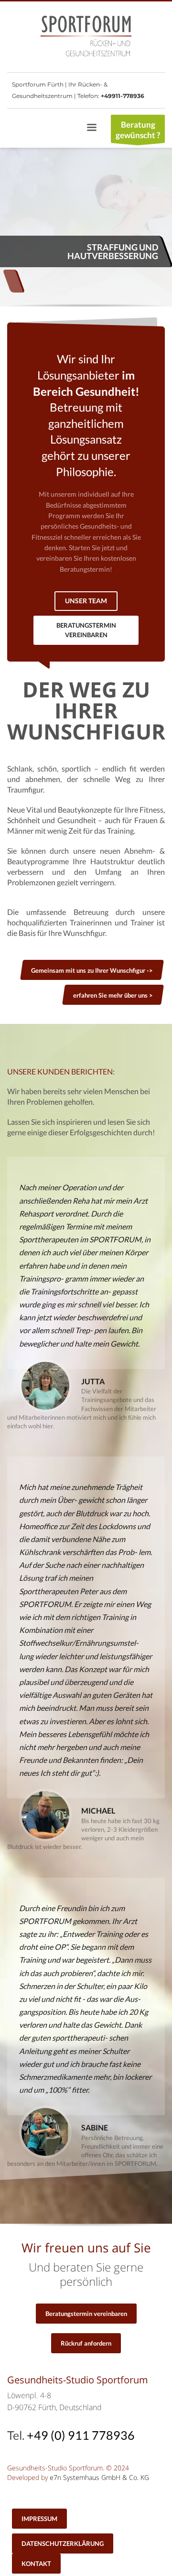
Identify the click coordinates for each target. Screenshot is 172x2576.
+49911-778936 (123, 96)
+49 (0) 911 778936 (81, 2435)
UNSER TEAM (86, 601)
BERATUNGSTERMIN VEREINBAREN (86, 630)
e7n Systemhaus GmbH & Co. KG (99, 2477)
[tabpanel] (86, 228)
